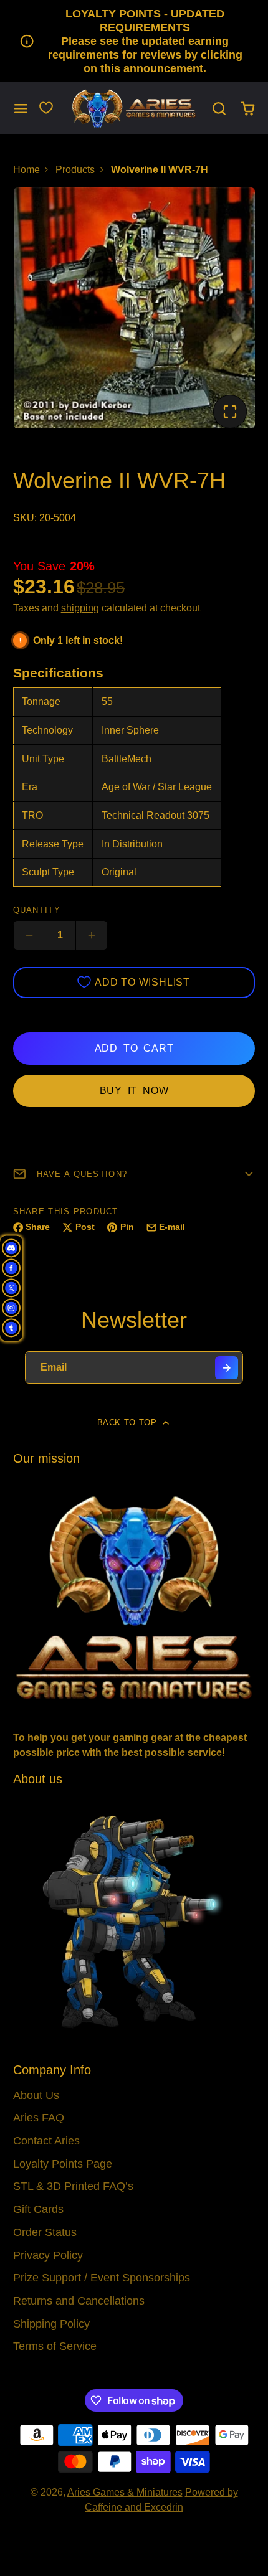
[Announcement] (134, 41)
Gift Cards (38, 2209)
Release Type (53, 844)
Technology (47, 730)
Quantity (37, 910)
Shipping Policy (51, 2324)
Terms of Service (55, 2346)
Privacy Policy (48, 2255)
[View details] (134, 1596)
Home (26, 170)
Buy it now (134, 1091)
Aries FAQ (39, 2118)
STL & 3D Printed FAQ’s (73, 2186)
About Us (36, 2095)
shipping (80, 608)
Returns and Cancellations (79, 2301)
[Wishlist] (46, 108)
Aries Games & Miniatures (125, 2492)
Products (75, 170)
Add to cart (134, 1048)
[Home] (134, 109)
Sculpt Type (48, 872)
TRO (32, 815)
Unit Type (43, 759)
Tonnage (41, 701)
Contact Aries (46, 2141)
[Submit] (227, 1368)
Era (30, 787)
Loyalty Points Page (63, 2164)
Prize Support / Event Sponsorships (102, 2278)
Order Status (45, 2232)
